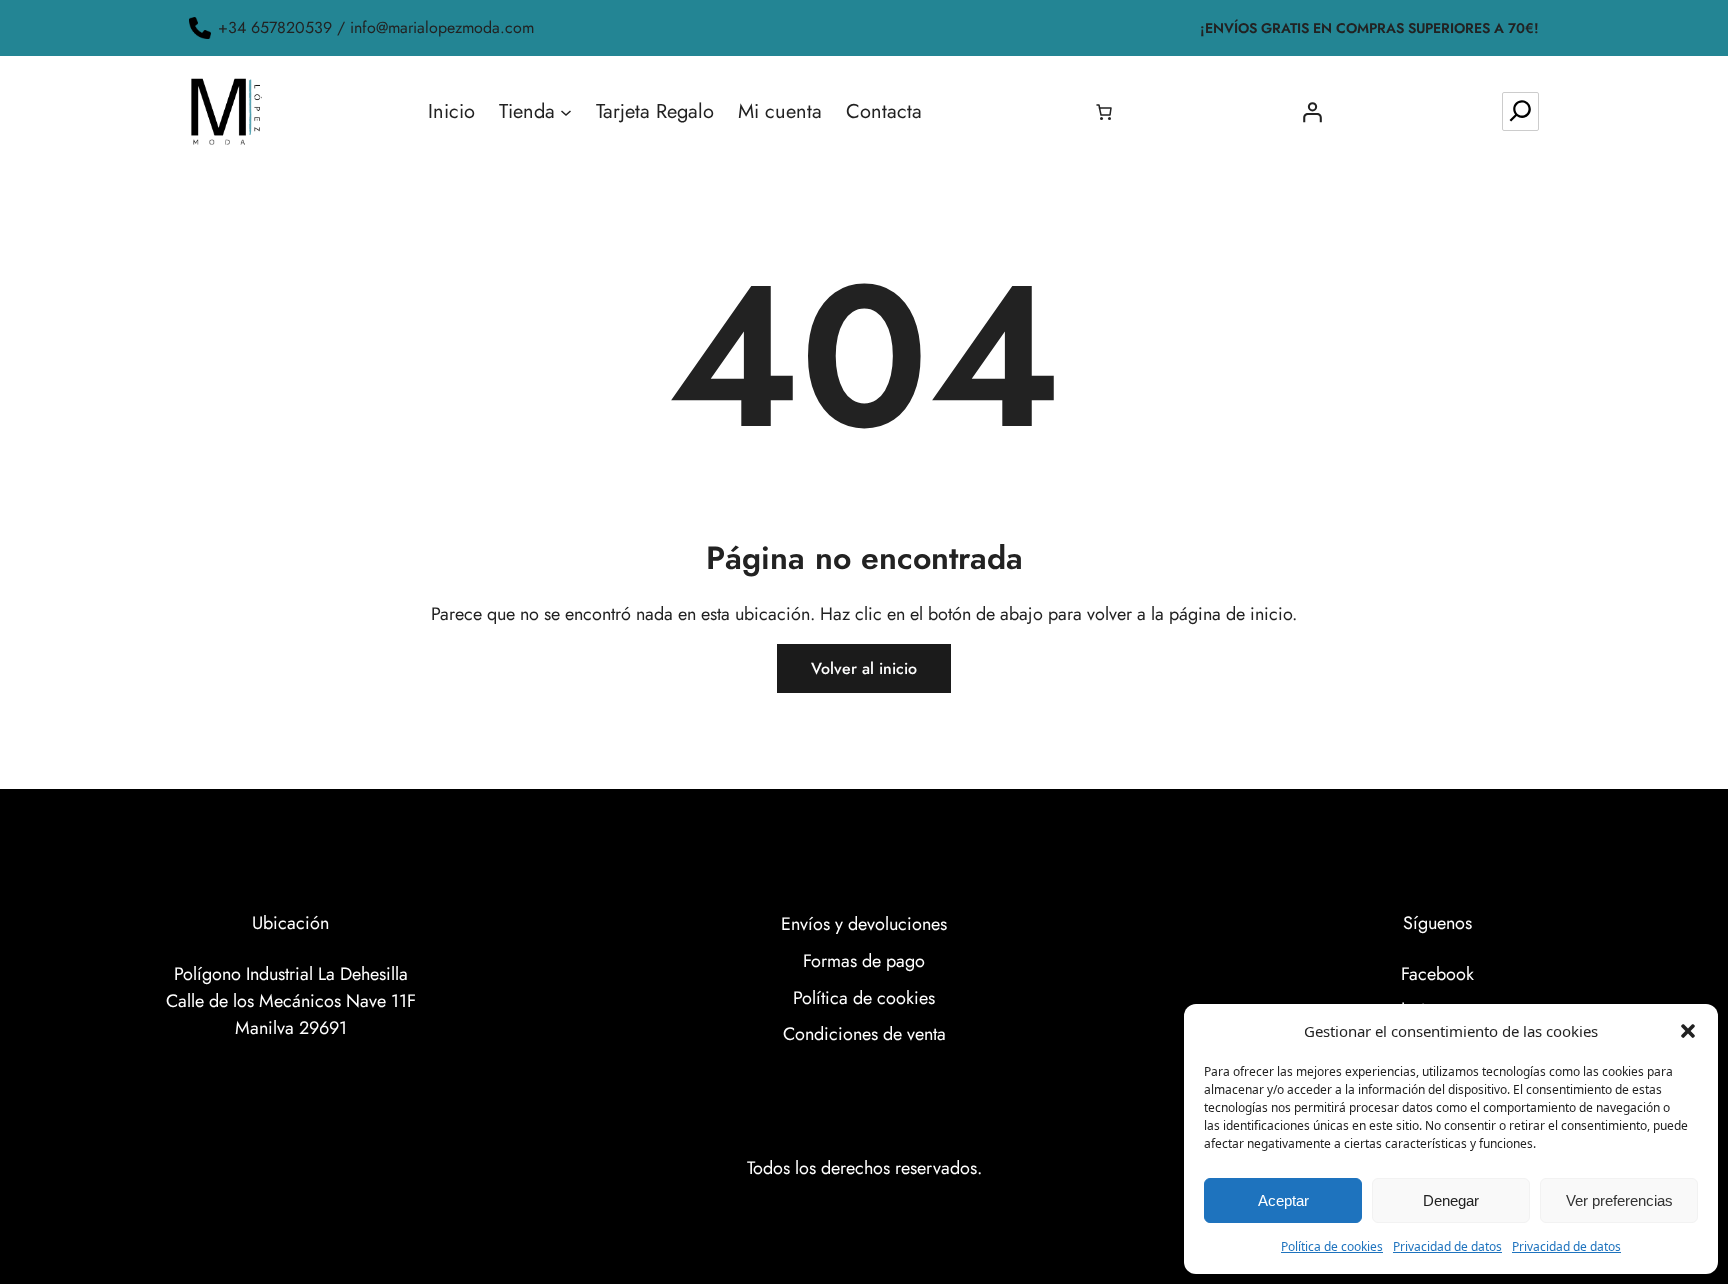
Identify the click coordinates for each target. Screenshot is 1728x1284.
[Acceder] (1312, 112)
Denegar (1451, 1200)
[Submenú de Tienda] (566, 112)
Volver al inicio (864, 668)
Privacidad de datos (1447, 1246)
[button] (1688, 1031)
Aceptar (1283, 1200)
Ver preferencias (1619, 1200)
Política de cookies (1332, 1246)
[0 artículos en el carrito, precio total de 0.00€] (1104, 112)
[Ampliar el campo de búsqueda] (1520, 111)
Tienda (527, 111)
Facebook (1437, 974)
